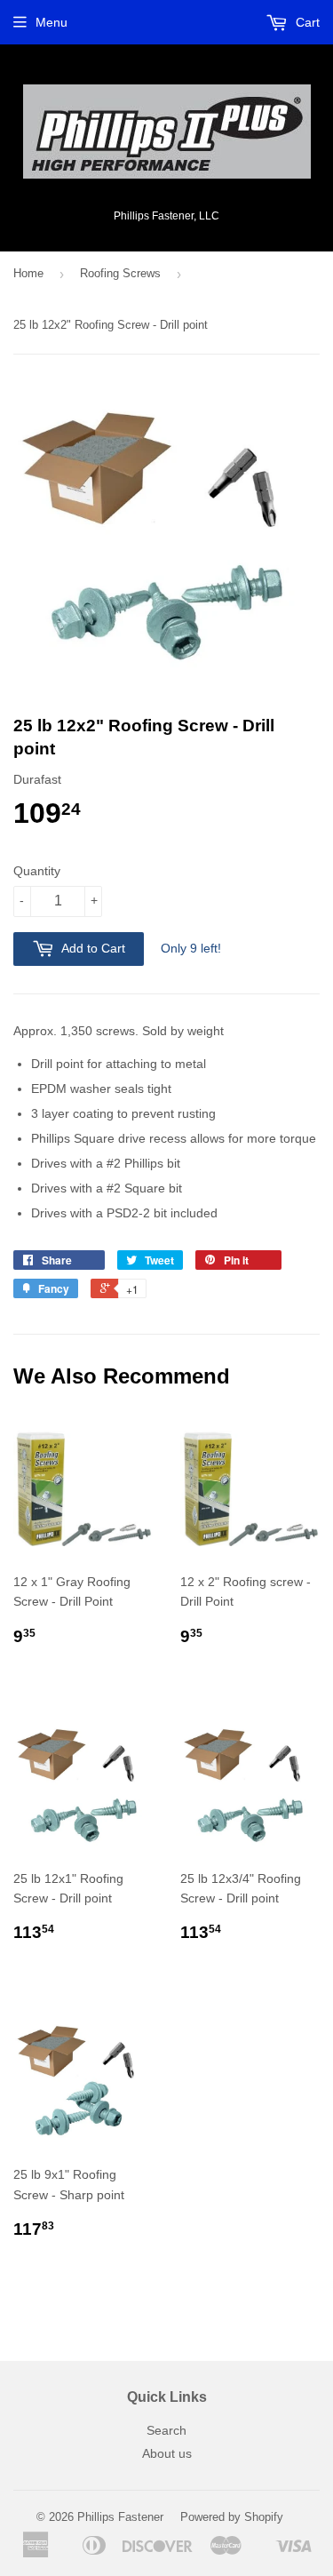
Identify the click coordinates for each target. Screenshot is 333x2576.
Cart (306, 22)
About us (167, 2453)
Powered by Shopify (232, 2517)
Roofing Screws (120, 273)
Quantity (37, 871)
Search (166, 2430)
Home (28, 273)
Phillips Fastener (120, 2517)
